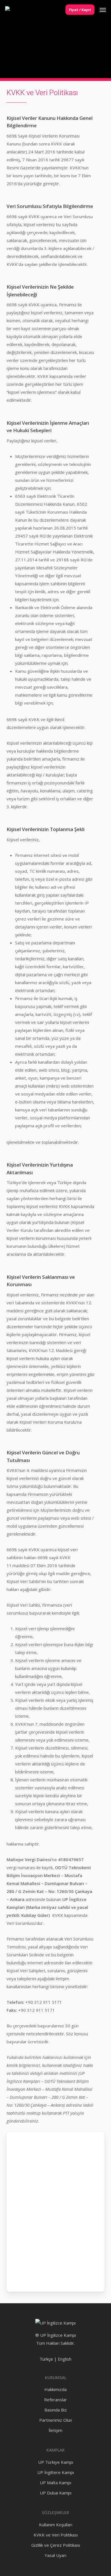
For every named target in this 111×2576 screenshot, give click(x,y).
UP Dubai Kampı (56, 2493)
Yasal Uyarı (55, 2555)
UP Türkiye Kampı (56, 2462)
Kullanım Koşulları (56, 2525)
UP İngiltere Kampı (56, 2472)
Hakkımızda (55, 2389)
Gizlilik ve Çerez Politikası (56, 2545)
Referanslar (55, 2400)
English (65, 2359)
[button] (103, 10)
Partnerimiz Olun (56, 2420)
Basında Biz (56, 2410)
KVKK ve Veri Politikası (56, 2535)
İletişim (55, 2430)
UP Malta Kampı (55, 2483)
